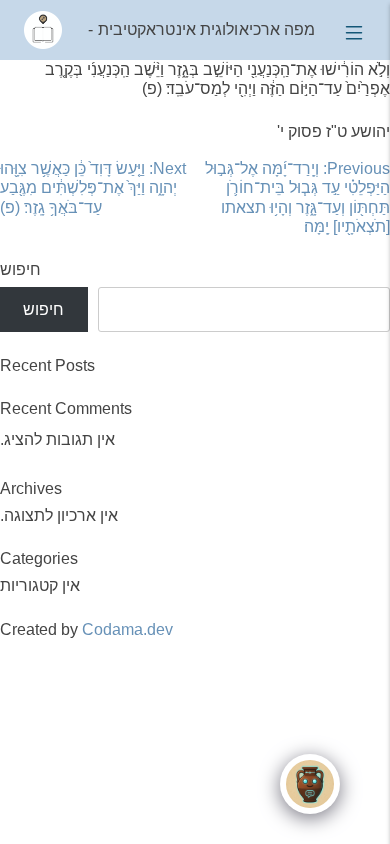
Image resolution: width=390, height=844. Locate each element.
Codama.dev (127, 629)
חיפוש (20, 269)
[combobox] (244, 309)
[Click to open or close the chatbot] (310, 784)
